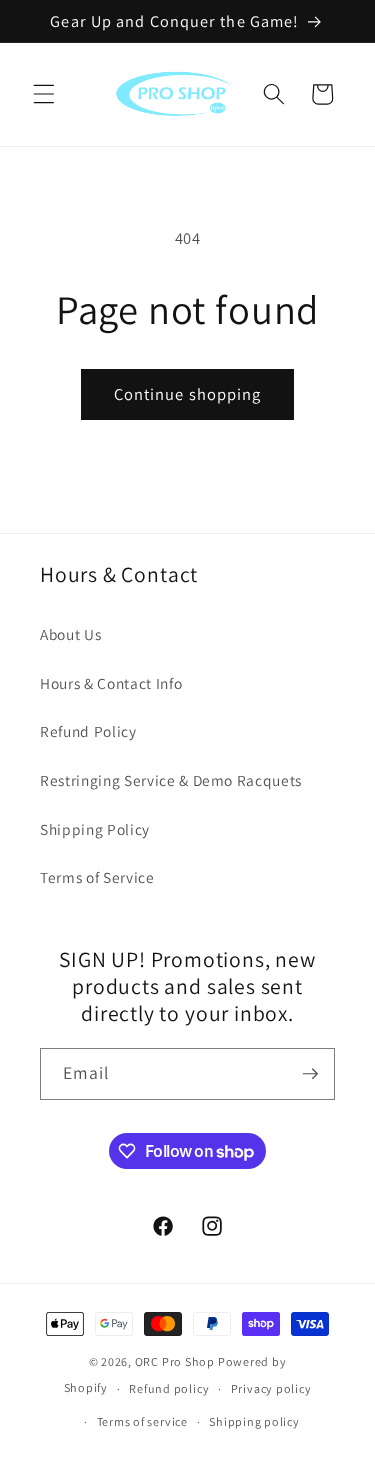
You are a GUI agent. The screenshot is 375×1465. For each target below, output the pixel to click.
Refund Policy (88, 731)
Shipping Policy (95, 829)
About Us (70, 634)
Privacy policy (271, 1388)
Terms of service (142, 1421)
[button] (44, 94)
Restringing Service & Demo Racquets (171, 780)
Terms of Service (97, 877)
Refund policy (169, 1388)
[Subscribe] (310, 1074)
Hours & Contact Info (111, 683)
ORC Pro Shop (175, 1361)
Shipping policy (254, 1421)
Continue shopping (188, 394)
